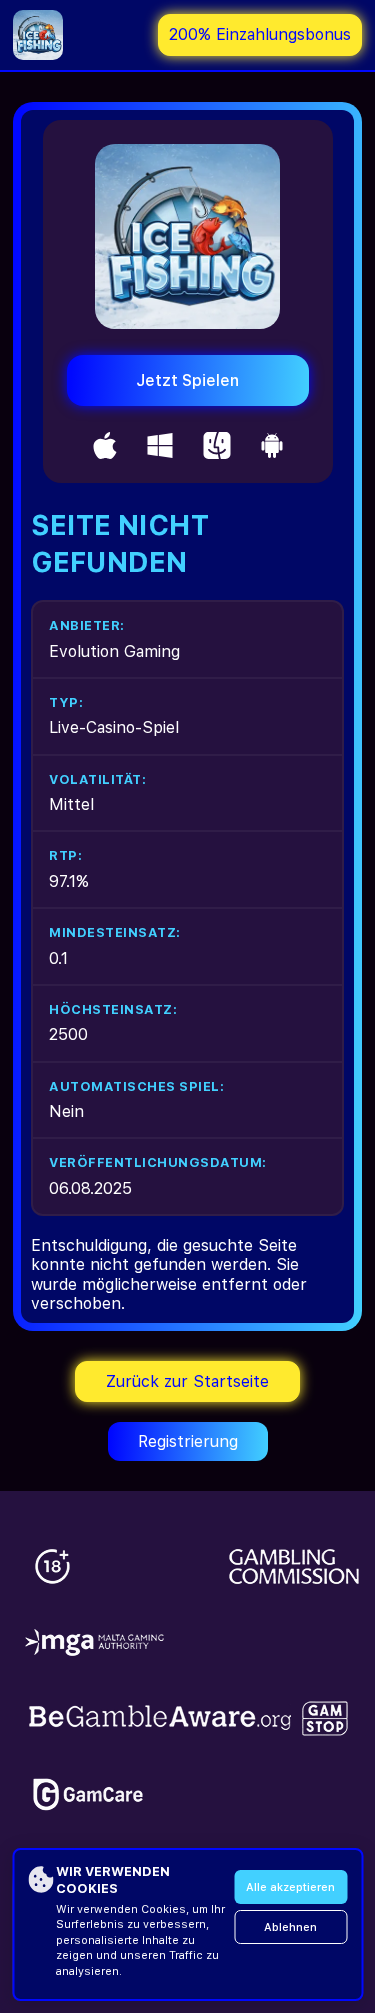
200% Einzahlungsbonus (260, 34)
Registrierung (188, 1441)
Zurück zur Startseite (187, 1381)
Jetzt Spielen (187, 380)
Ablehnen (290, 1927)
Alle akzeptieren (290, 1887)
